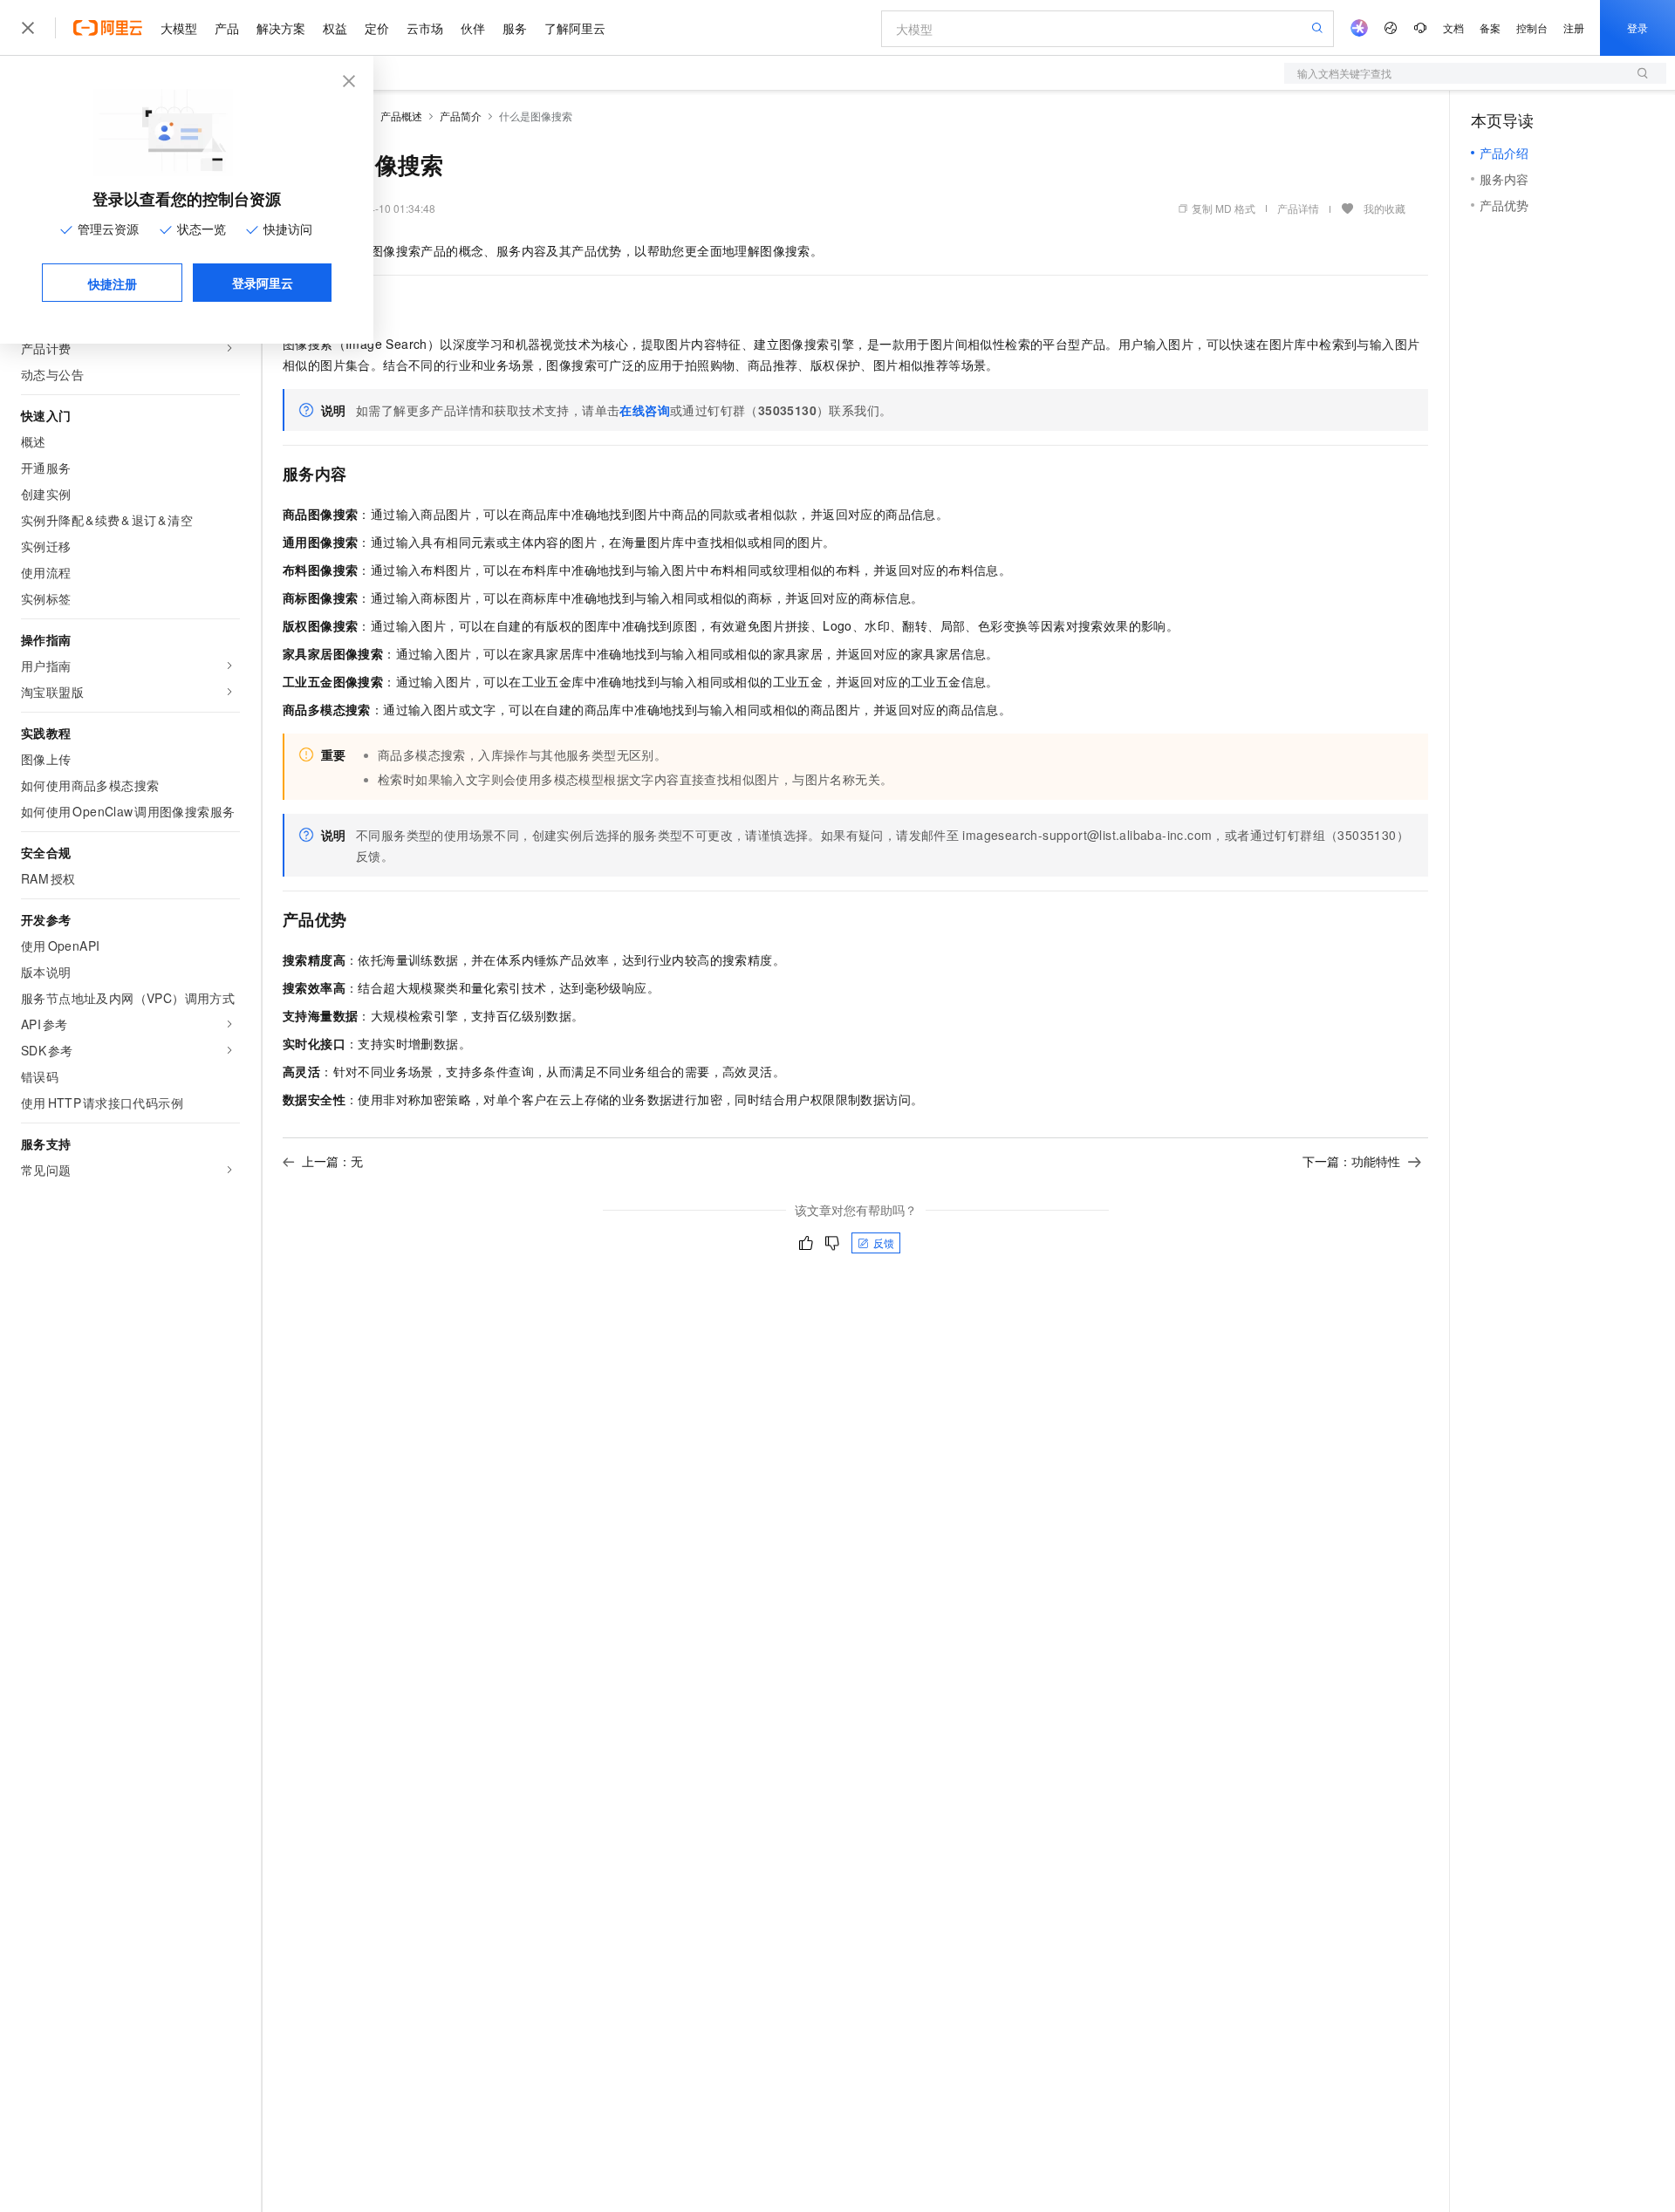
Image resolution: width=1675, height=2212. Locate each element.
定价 (377, 28)
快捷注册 (113, 283)
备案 (1490, 27)
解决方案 (281, 28)
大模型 (179, 28)
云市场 (425, 28)
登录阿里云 (263, 283)
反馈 (884, 1243)
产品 (227, 28)
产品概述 (401, 116)
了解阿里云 (575, 28)
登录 (1637, 27)
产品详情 (1298, 208)
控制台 (1532, 27)
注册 (1574, 27)
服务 (515, 28)
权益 (335, 28)
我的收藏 (1384, 208)
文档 (1453, 27)
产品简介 (461, 116)
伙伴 (473, 28)
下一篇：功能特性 (1351, 1161)
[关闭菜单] (28, 28)
